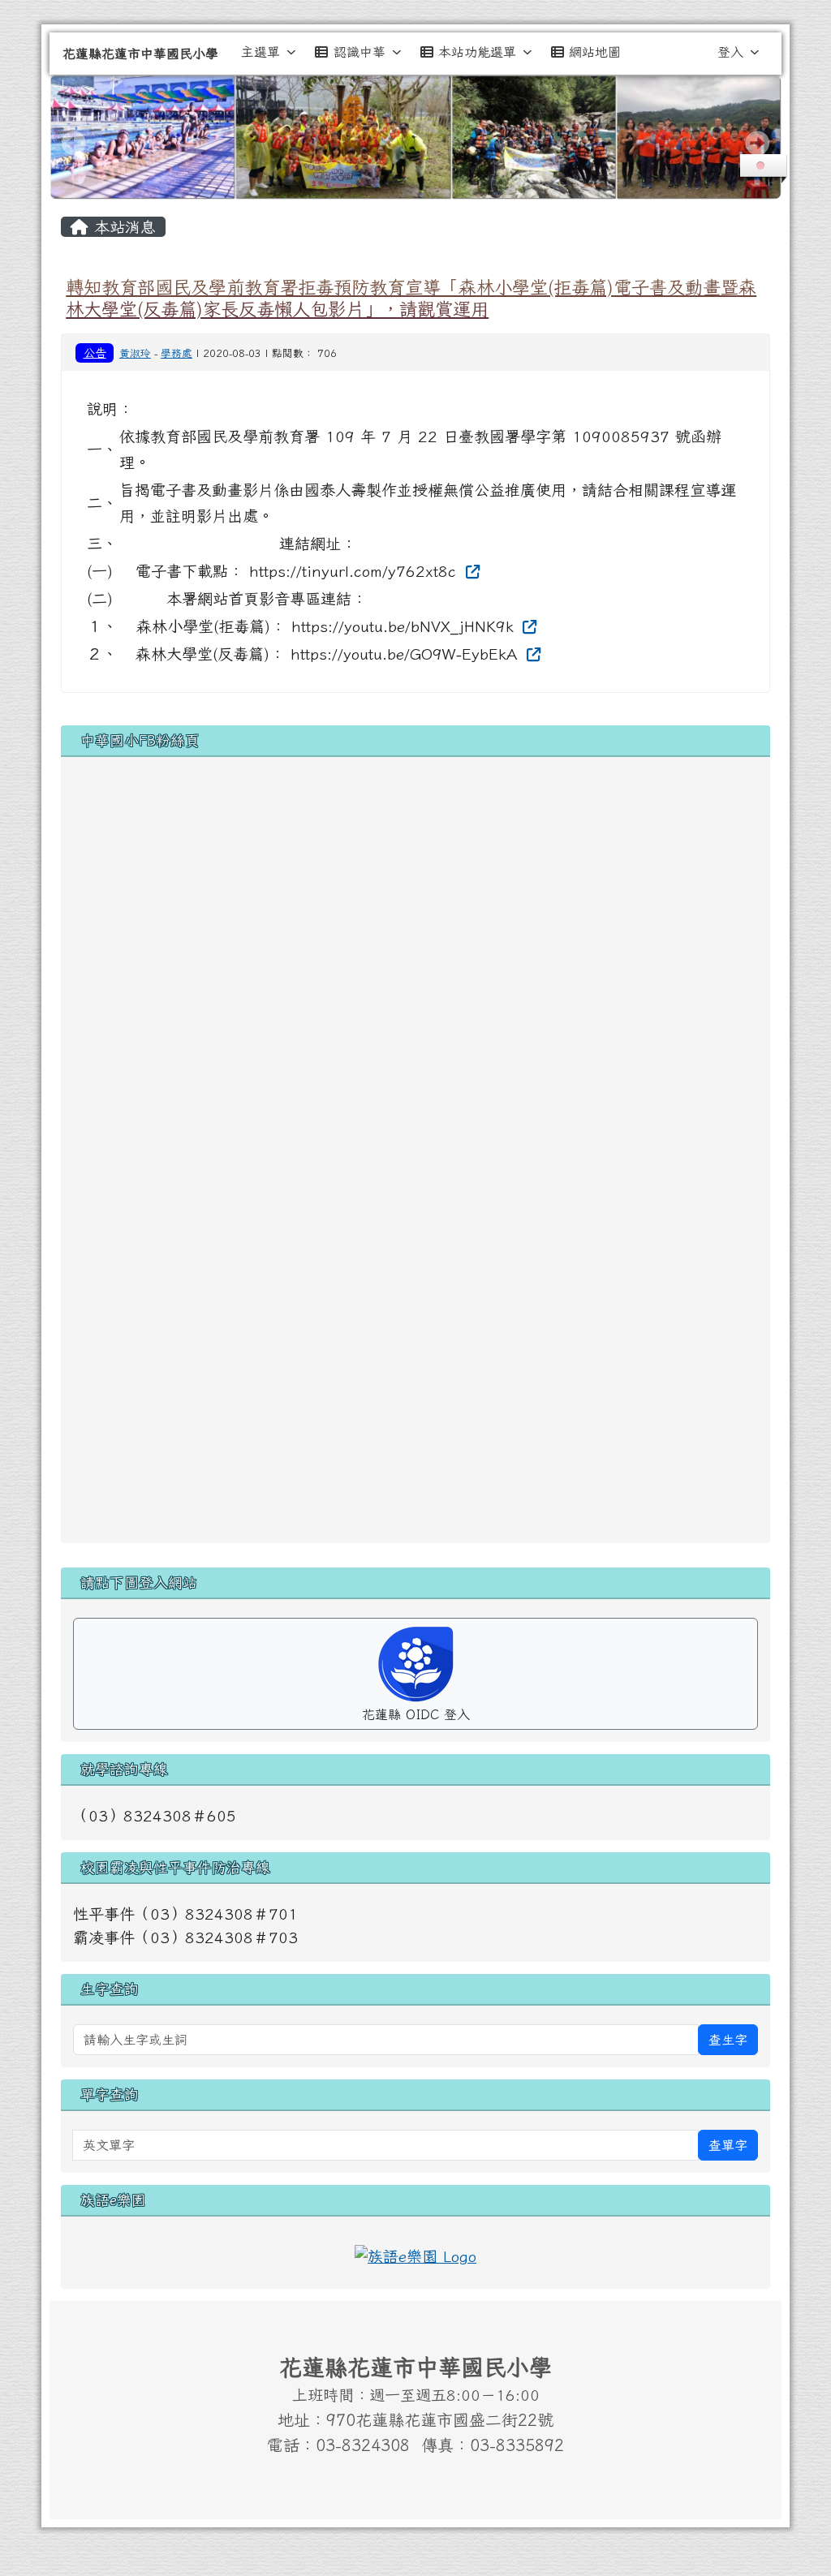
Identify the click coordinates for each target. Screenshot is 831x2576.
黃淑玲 (135, 353)
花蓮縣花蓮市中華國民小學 (140, 54)
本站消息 (122, 227)
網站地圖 (595, 52)
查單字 (728, 2145)
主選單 (260, 52)
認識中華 (360, 52)
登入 (730, 52)
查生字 (728, 2040)
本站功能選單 (477, 52)
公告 (95, 353)
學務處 (177, 353)
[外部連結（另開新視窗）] (470, 571)
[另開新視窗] (415, 2254)
